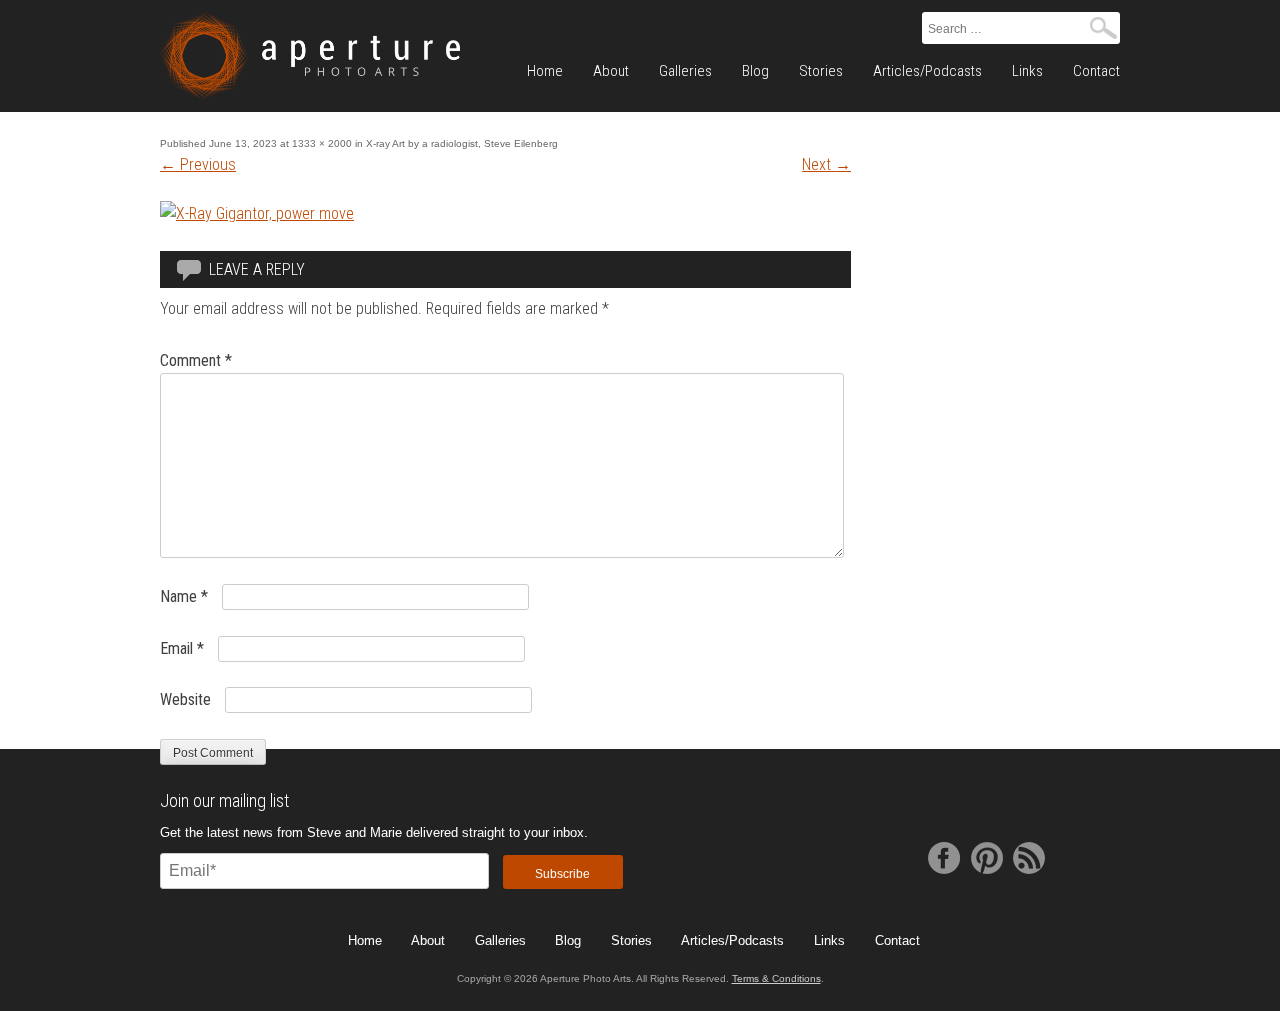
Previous (198, 164)
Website (185, 699)
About (611, 71)
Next (826, 164)
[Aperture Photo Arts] (310, 56)
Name (184, 596)
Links (1027, 71)
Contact (1096, 71)
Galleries (685, 71)
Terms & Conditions (776, 978)
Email (182, 648)
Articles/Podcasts (927, 71)
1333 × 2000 (322, 143)
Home (545, 71)
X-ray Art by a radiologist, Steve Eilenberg (462, 143)
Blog (755, 71)
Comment (196, 360)
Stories (821, 71)
